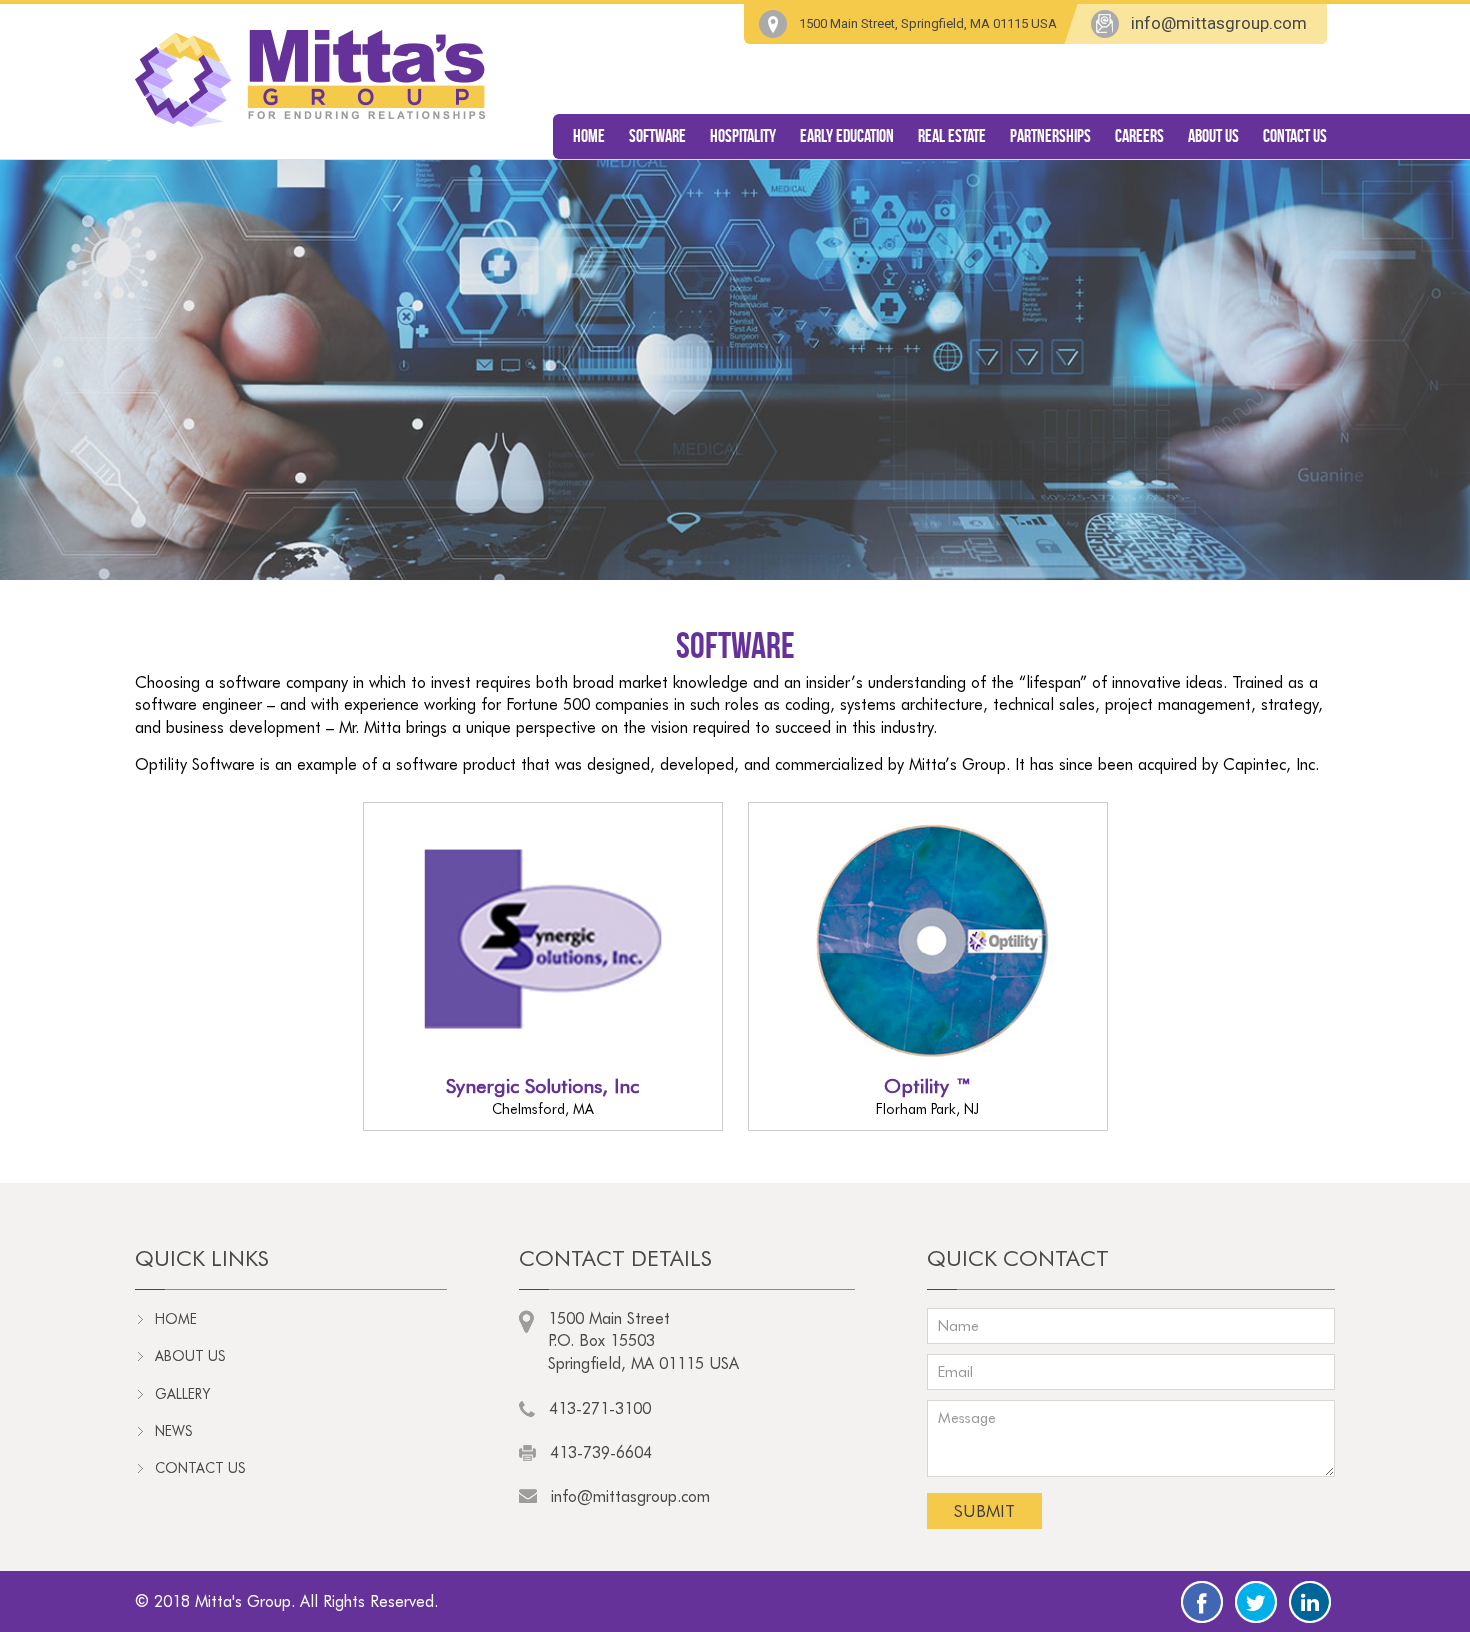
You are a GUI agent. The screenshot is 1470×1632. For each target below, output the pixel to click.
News (173, 1431)
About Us (1213, 136)
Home (589, 136)
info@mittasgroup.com (1219, 23)
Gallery (182, 1394)
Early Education (847, 136)
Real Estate (952, 136)
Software (657, 136)
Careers (1139, 136)
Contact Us (1295, 136)
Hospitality (743, 136)
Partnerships (1050, 136)
